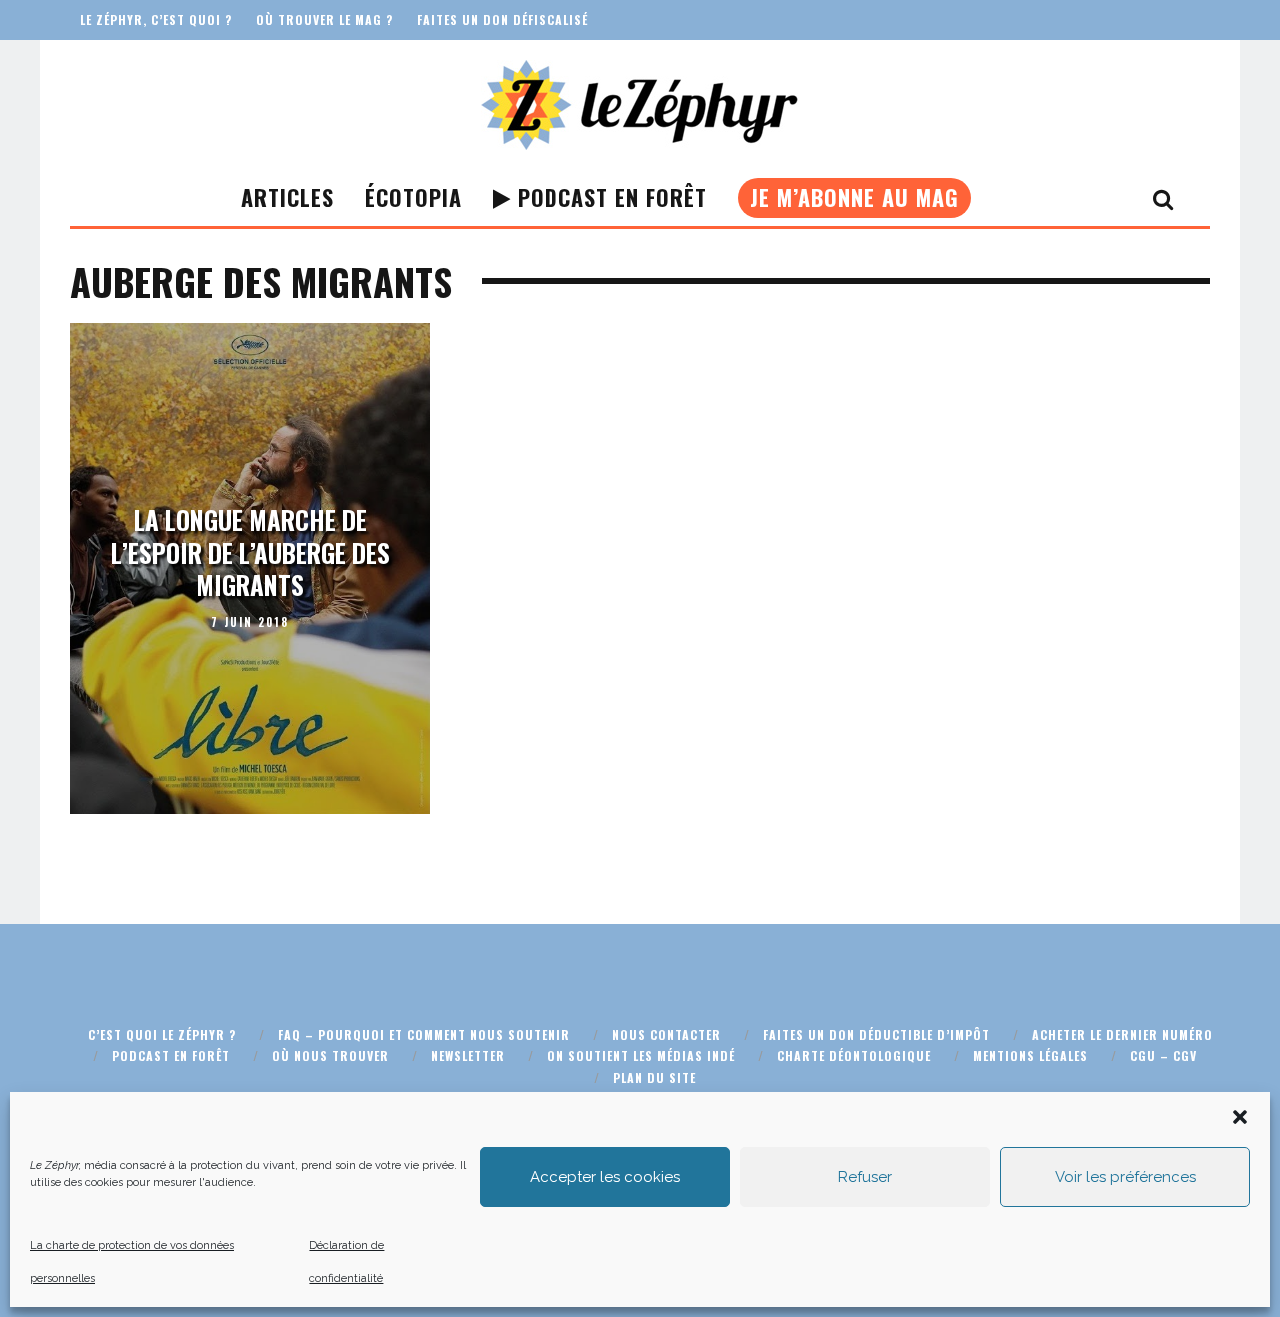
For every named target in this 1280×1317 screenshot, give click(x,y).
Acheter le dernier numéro (1122, 1034)
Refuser (865, 1177)
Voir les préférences (1125, 1177)
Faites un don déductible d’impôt (876, 1034)
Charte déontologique (854, 1055)
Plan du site (654, 1077)
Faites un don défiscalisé (502, 19)
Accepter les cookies (605, 1177)
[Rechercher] (1163, 198)
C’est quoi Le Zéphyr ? (162, 1034)
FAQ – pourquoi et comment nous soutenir (424, 1034)
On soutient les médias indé (641, 1055)
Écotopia (413, 197)
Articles (287, 197)
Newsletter (468, 1055)
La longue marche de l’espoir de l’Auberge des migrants (250, 552)
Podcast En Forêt (609, 197)
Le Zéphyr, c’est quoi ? (156, 19)
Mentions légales (1030, 1055)
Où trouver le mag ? (324, 19)
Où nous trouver (330, 1055)
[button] (1240, 1117)
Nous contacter (666, 1034)
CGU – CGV (1163, 1055)
